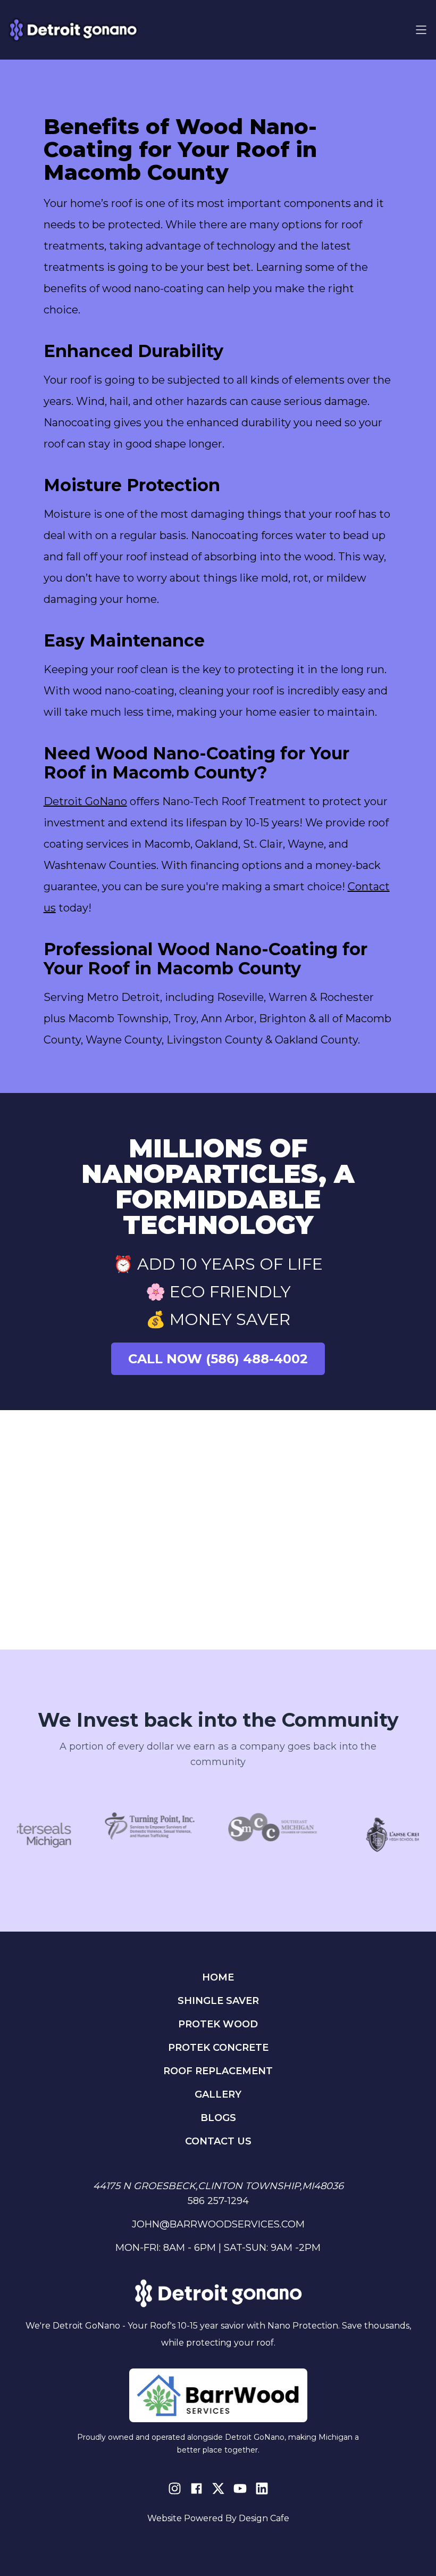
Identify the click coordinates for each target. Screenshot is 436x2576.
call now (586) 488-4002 (218, 1359)
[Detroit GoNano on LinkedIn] (262, 2488)
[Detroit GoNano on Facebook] (196, 2488)
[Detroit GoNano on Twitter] (218, 2488)
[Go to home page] (73, 30)
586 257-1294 (218, 2201)
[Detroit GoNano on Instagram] (175, 2488)
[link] (146, 1834)
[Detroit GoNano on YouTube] (240, 2488)
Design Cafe (264, 2518)
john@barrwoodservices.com (218, 2224)
